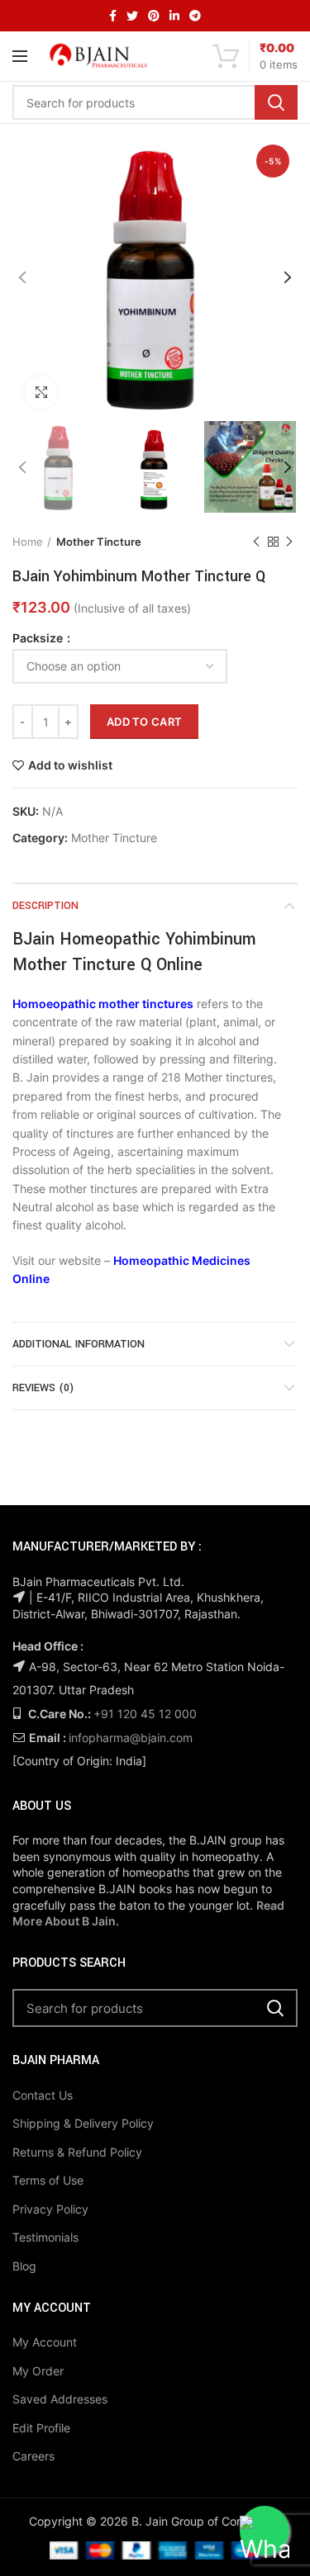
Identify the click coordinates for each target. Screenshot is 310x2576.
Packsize (39, 638)
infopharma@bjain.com (131, 1738)
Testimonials (45, 2237)
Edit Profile (41, 2428)
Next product (289, 542)
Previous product (256, 542)
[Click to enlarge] (41, 392)
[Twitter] (132, 16)
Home (28, 542)
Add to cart (144, 722)
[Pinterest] (154, 16)
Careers (33, 2456)
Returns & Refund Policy (77, 2152)
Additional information (79, 1344)
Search (276, 102)
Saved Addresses (60, 2399)
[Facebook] (113, 16)
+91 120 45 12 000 (145, 1714)
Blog (24, 2266)
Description (45, 906)
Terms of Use (48, 2180)
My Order (38, 2371)
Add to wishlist (70, 765)
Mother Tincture (99, 542)
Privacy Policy (50, 2209)
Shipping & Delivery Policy (83, 2123)
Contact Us (43, 2095)
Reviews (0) (43, 1388)
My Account (45, 2342)
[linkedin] (174, 16)
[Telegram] (195, 16)
